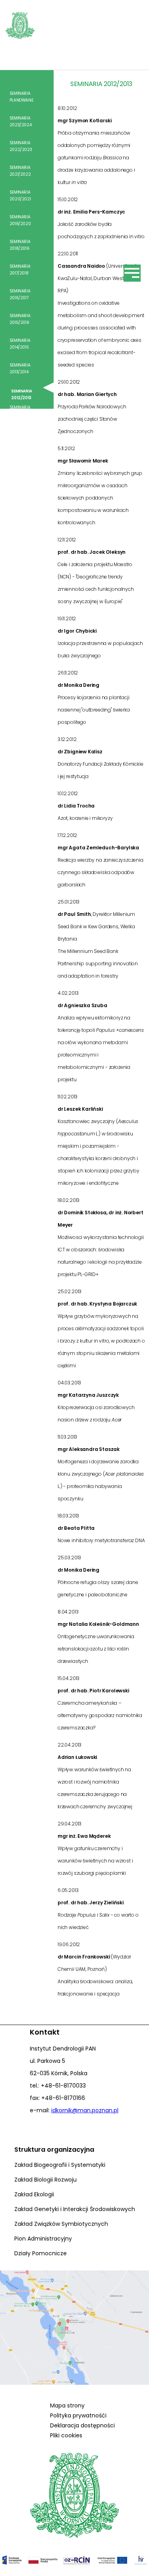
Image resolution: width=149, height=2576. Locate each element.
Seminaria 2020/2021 (20, 196)
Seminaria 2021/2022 (20, 171)
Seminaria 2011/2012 (20, 411)
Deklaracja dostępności (82, 2425)
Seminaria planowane (21, 97)
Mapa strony (67, 2405)
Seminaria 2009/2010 (20, 460)
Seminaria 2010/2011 (20, 435)
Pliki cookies (66, 2435)
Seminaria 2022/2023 (21, 146)
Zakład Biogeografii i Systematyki (60, 2165)
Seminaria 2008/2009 (21, 485)
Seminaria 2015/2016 (20, 319)
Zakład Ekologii (34, 2194)
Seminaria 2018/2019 (20, 245)
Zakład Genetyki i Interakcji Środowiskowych (75, 2209)
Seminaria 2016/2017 (20, 294)
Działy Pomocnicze (41, 2253)
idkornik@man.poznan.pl (85, 2110)
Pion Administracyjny (43, 2239)
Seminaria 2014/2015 (20, 344)
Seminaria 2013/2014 (20, 369)
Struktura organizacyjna (54, 2150)
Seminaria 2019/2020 (20, 220)
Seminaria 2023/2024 (20, 122)
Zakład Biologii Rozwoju (45, 2180)
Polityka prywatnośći (78, 2415)
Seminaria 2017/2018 (20, 270)
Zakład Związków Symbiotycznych (61, 2224)
